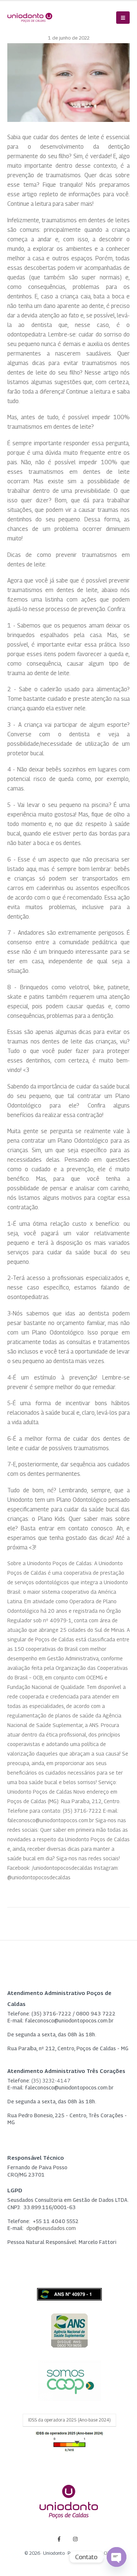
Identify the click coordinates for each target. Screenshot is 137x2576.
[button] (123, 18)
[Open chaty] (117, 2557)
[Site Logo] (30, 18)
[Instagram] (75, 2539)
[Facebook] (59, 2539)
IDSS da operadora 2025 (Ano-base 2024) (69, 2420)
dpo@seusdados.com (51, 2228)
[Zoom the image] (69, 2318)
